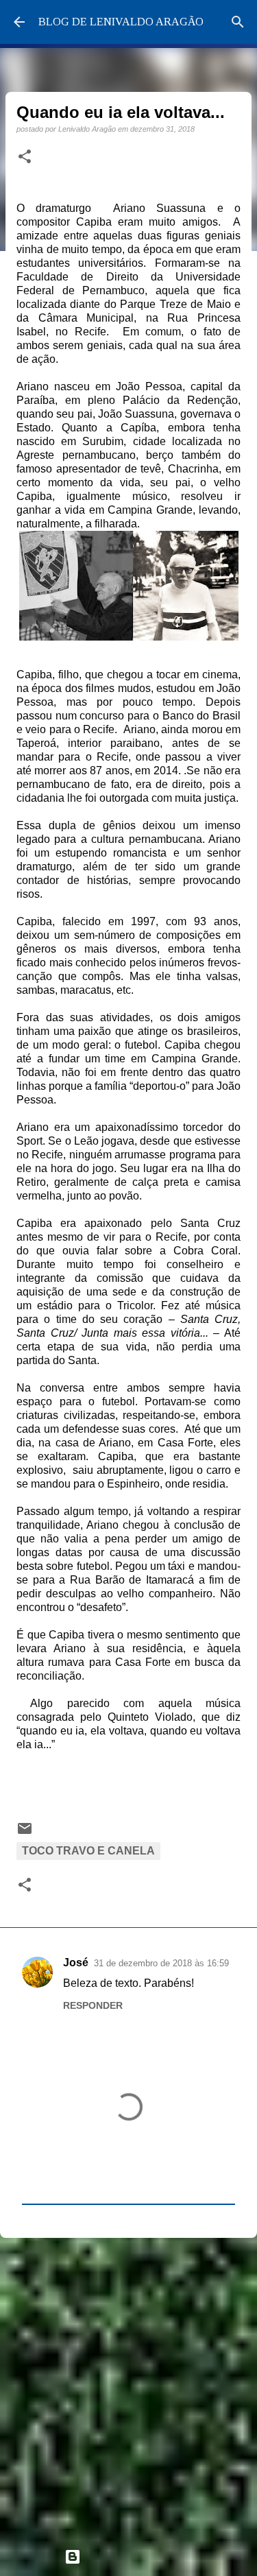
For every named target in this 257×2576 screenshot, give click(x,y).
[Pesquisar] (238, 22)
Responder (93, 2005)
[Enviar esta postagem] (25, 1833)
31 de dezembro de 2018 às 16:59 (161, 1963)
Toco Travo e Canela (88, 1851)
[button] (25, 157)
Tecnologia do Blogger (137, 2556)
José (76, 1963)
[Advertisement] (128, 2387)
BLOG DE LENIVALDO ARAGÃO (121, 22)
